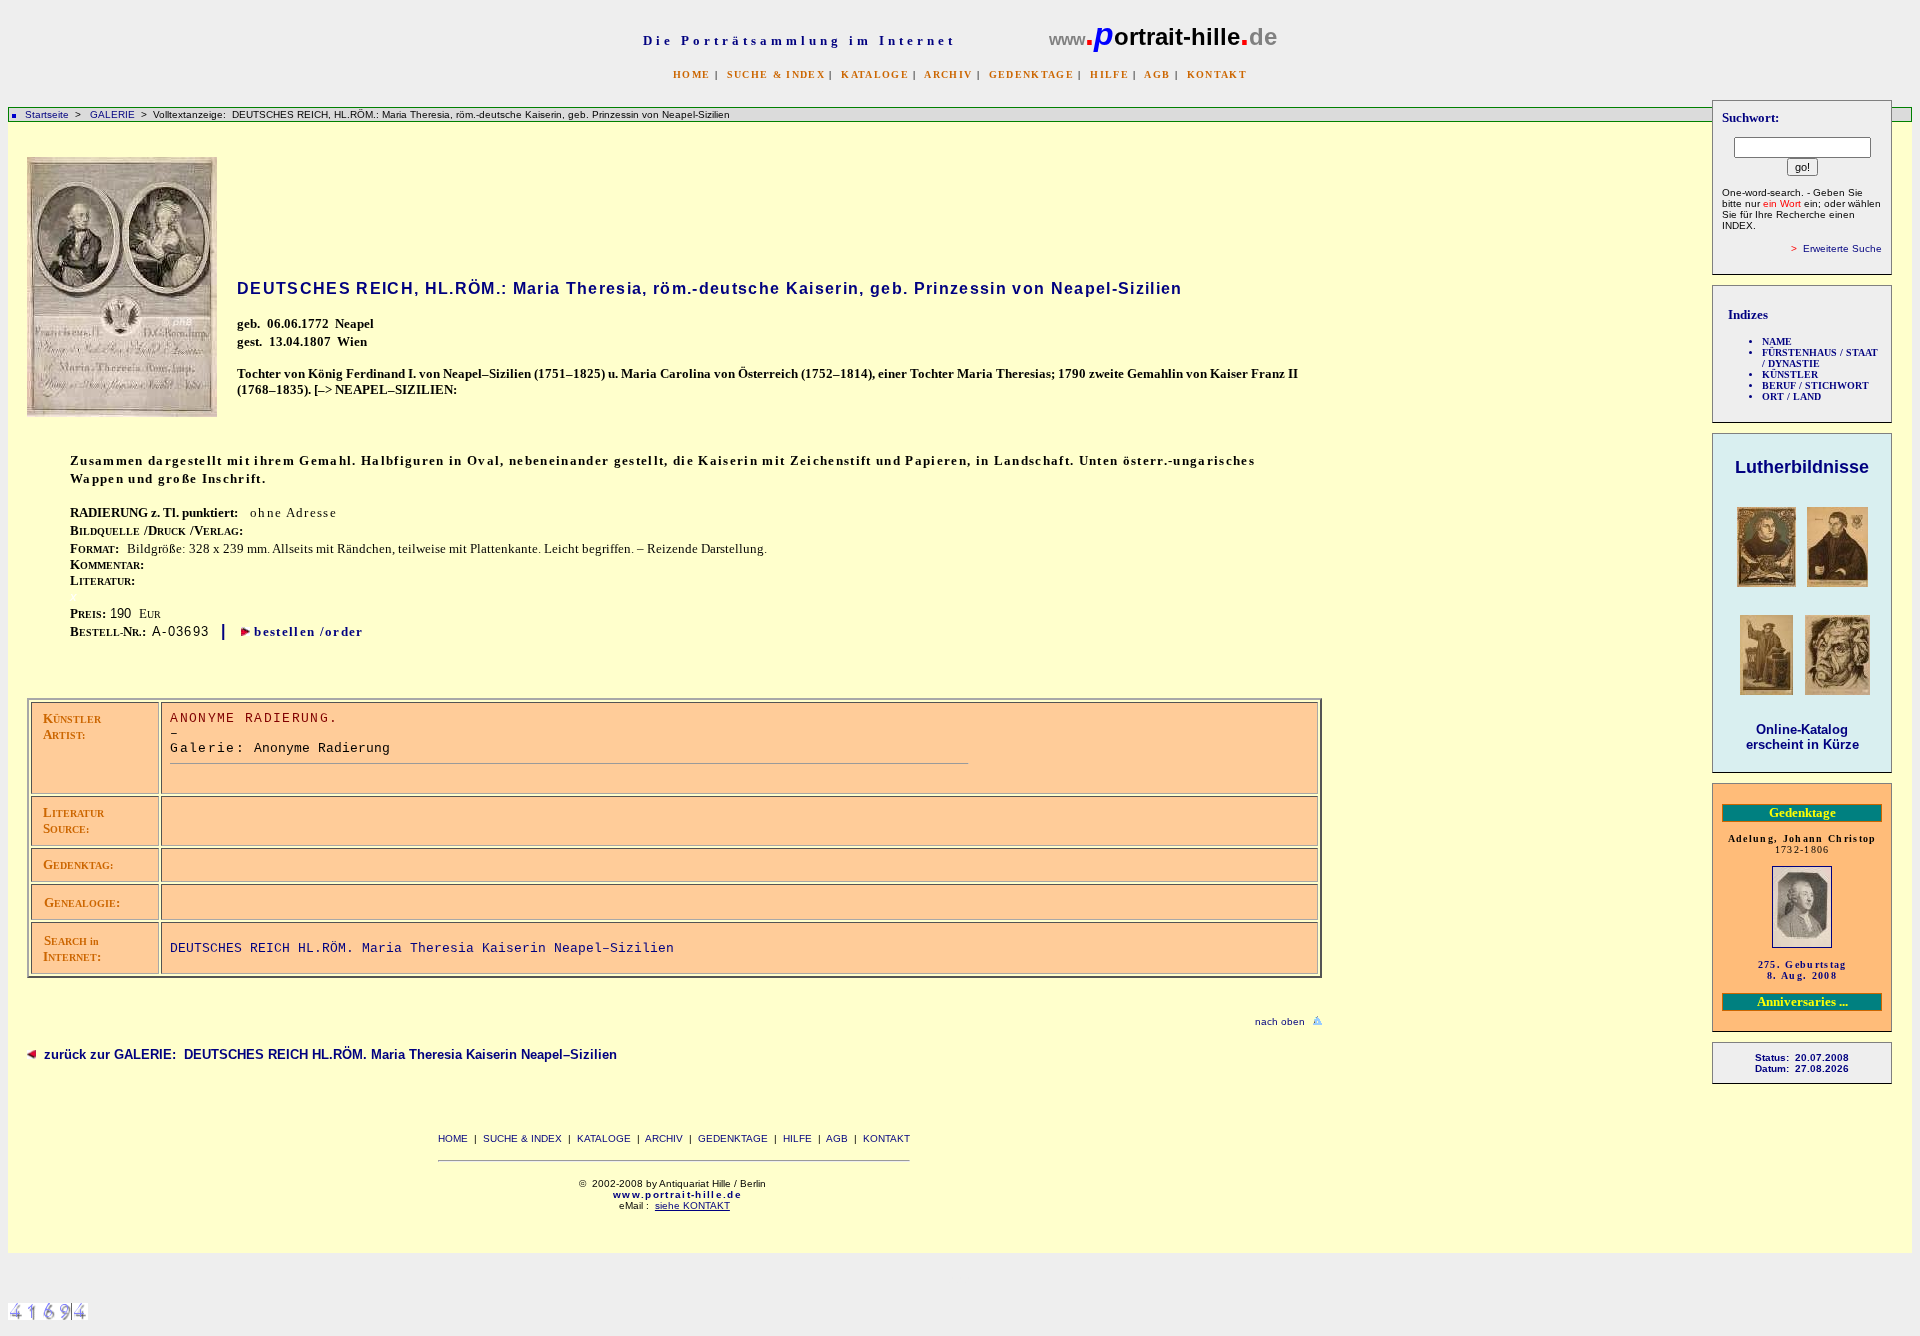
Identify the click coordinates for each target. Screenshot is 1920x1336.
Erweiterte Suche (1842, 248)
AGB (1157, 74)
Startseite (47, 114)
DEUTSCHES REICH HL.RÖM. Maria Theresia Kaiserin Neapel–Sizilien (422, 948)
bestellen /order (308, 631)
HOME (691, 74)
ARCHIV (948, 74)
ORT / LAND (1791, 396)
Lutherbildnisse (1802, 467)
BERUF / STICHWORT (1815, 385)
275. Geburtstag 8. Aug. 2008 (1802, 970)
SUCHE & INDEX (776, 74)
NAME (1777, 341)
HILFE (1109, 74)
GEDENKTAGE (1031, 74)
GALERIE (114, 114)
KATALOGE (875, 74)
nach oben (1280, 1021)
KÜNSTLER (1790, 374)
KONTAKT (1217, 74)
